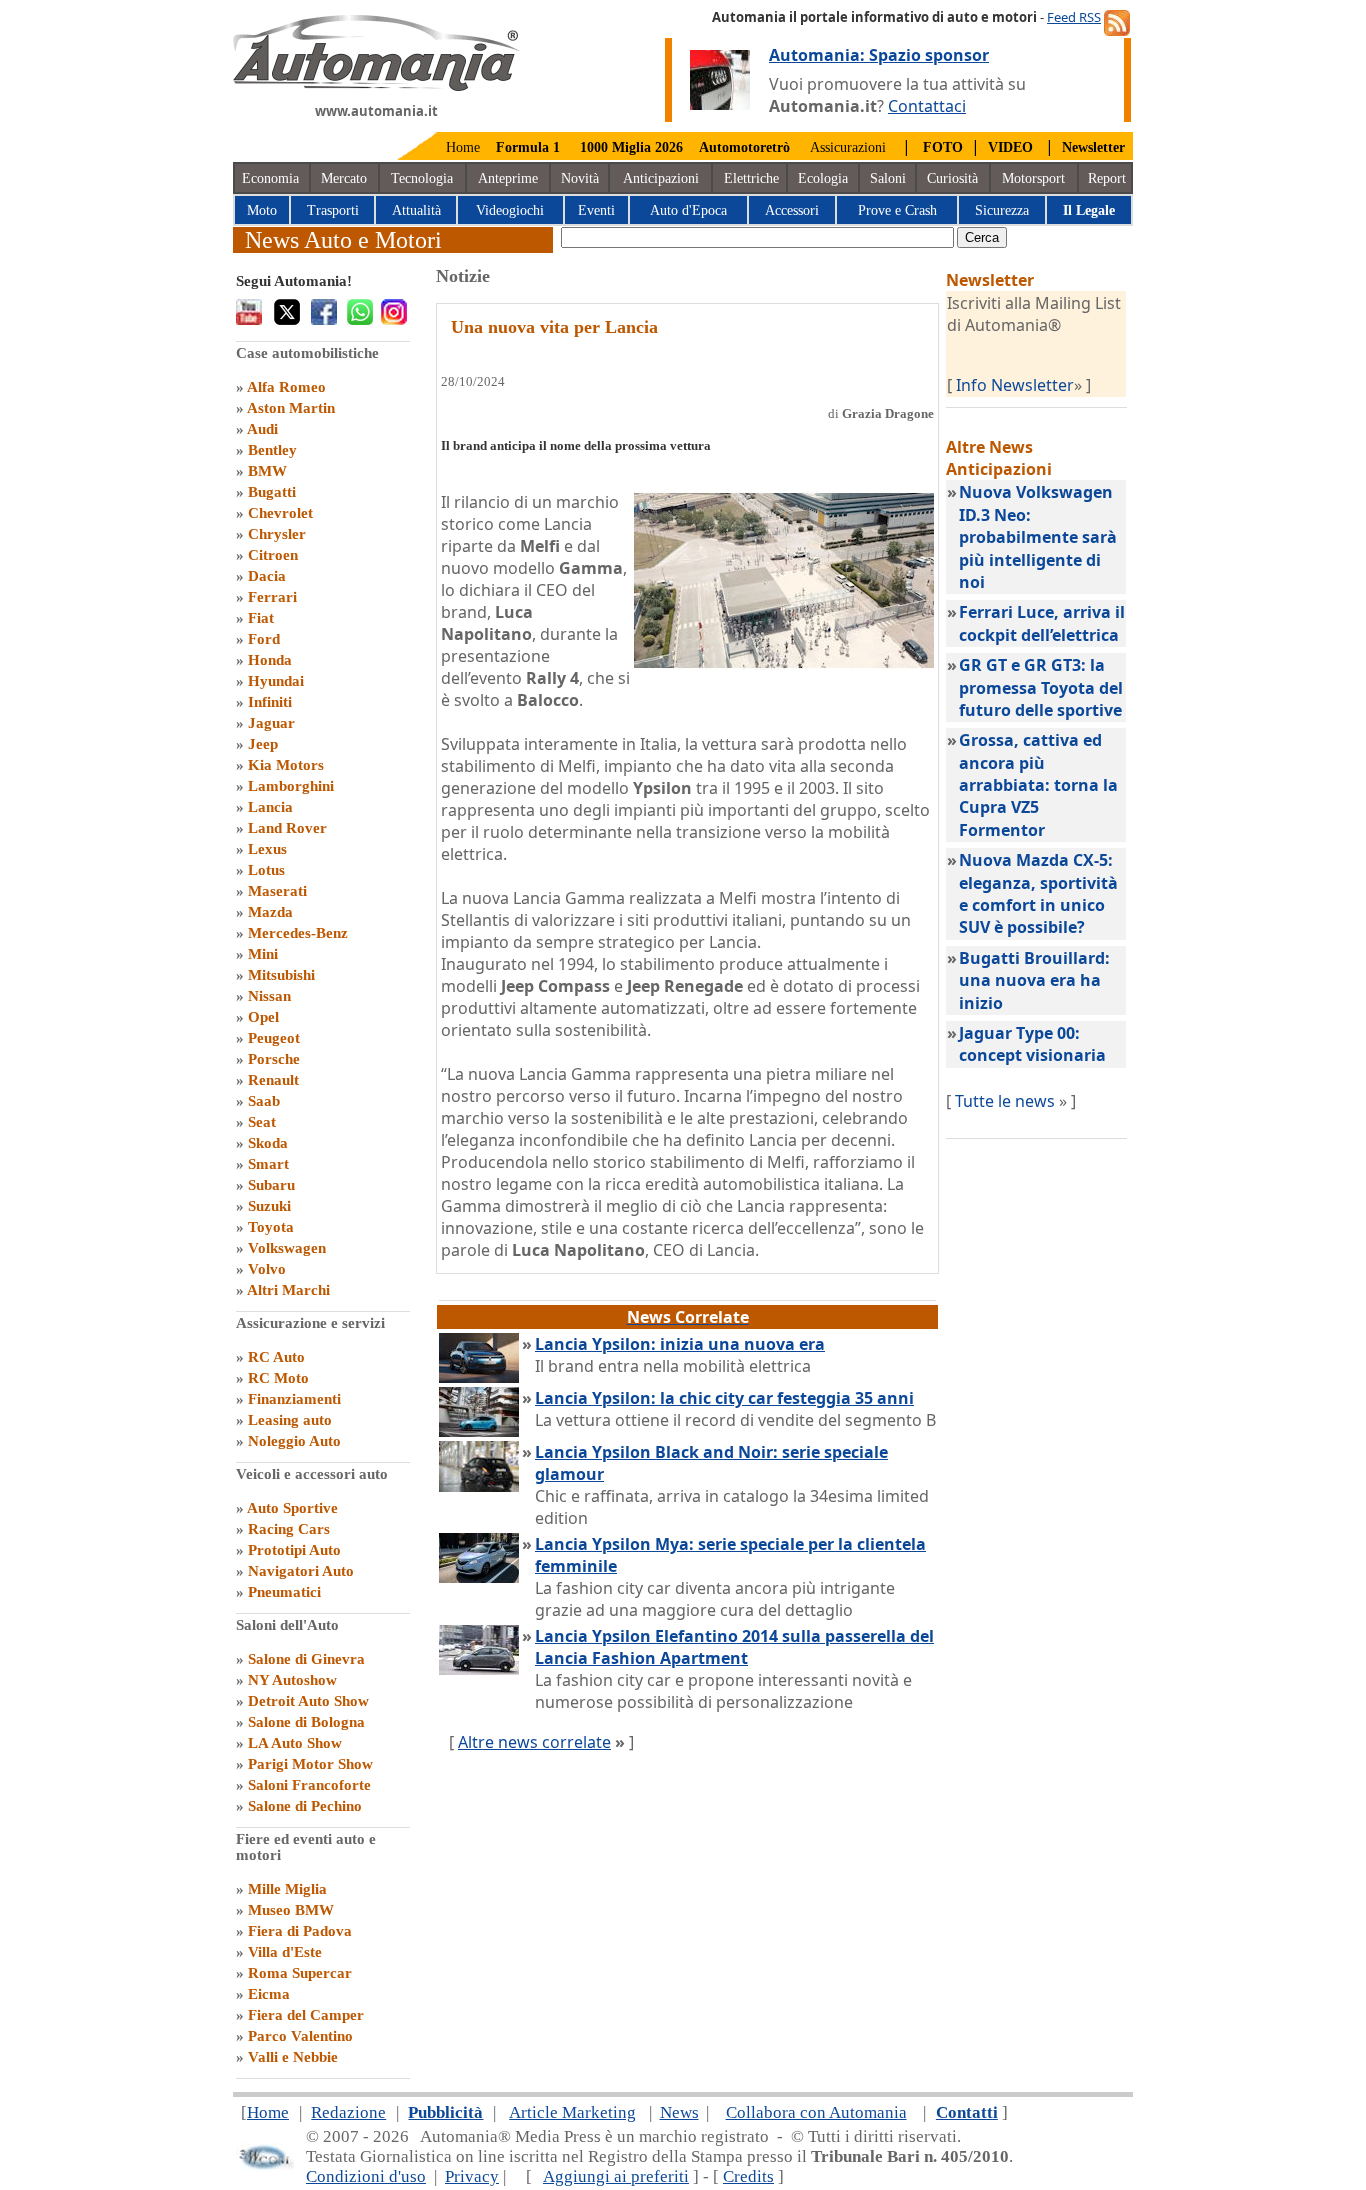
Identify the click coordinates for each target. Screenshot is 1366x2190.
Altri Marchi (288, 1290)
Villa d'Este (285, 1952)
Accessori (792, 210)
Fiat (261, 618)
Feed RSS (1074, 17)
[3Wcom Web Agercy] (265, 2165)
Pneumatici (284, 1592)
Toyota (271, 1227)
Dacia (267, 576)
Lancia (270, 807)
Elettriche (751, 178)
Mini (263, 954)
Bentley (272, 450)
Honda (270, 660)
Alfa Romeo (286, 387)
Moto (262, 210)
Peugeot (274, 1038)
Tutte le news (1005, 1101)
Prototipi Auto (294, 1550)
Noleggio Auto (294, 1441)
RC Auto (276, 1357)
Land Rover (287, 828)
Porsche (274, 1059)
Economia (270, 178)
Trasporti (333, 210)
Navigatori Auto (301, 1571)
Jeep (263, 744)
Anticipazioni (661, 178)
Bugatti (272, 492)
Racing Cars (289, 1529)
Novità (580, 178)
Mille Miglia (287, 1889)
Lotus (266, 870)
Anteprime (508, 178)
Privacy (472, 2176)
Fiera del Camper (306, 2015)
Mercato (344, 178)
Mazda (270, 912)
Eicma (269, 1994)
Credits (748, 2176)
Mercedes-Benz (298, 933)
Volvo (267, 1269)
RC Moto (278, 1378)
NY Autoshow (292, 1680)
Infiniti (270, 702)
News (679, 2112)
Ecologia (823, 178)
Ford (264, 639)
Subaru (271, 1185)
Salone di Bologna (306, 1722)
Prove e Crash (897, 210)
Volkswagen (287, 1248)
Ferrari (272, 597)
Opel (263, 1017)
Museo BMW (291, 1910)
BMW (267, 471)
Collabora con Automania (816, 2112)
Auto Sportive (292, 1508)
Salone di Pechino (305, 1806)
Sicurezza (1002, 210)
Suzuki (269, 1206)
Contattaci (927, 106)
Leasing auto (290, 1420)
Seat (262, 1122)
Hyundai (276, 681)
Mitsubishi (281, 975)
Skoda (268, 1143)
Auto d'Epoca (688, 210)
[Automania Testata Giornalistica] (376, 86)
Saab (264, 1101)
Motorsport (1033, 178)
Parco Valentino (300, 2036)
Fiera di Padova (300, 1931)
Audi (262, 429)
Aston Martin (291, 408)
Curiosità (952, 178)
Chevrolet (280, 513)
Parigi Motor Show (310, 1764)
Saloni (888, 178)
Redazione (348, 2112)
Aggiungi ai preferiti (616, 2176)
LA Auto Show (295, 1743)
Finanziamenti (294, 1399)
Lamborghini (291, 786)
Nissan (269, 996)
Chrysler (277, 534)
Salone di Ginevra (306, 1659)
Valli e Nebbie (293, 2057)
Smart (268, 1164)
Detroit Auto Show (308, 1701)
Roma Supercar (300, 1973)
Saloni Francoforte (309, 1785)
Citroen (273, 555)
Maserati (277, 891)
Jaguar (271, 723)
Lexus (267, 849)
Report (1107, 178)
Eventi (596, 210)
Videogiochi (510, 210)
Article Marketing (572, 2112)
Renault (273, 1080)
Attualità (416, 210)
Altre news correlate (534, 1742)
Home (463, 147)
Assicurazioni (848, 147)
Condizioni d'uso (366, 2176)
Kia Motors (286, 765)
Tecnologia (422, 178)
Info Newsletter (1015, 385)
